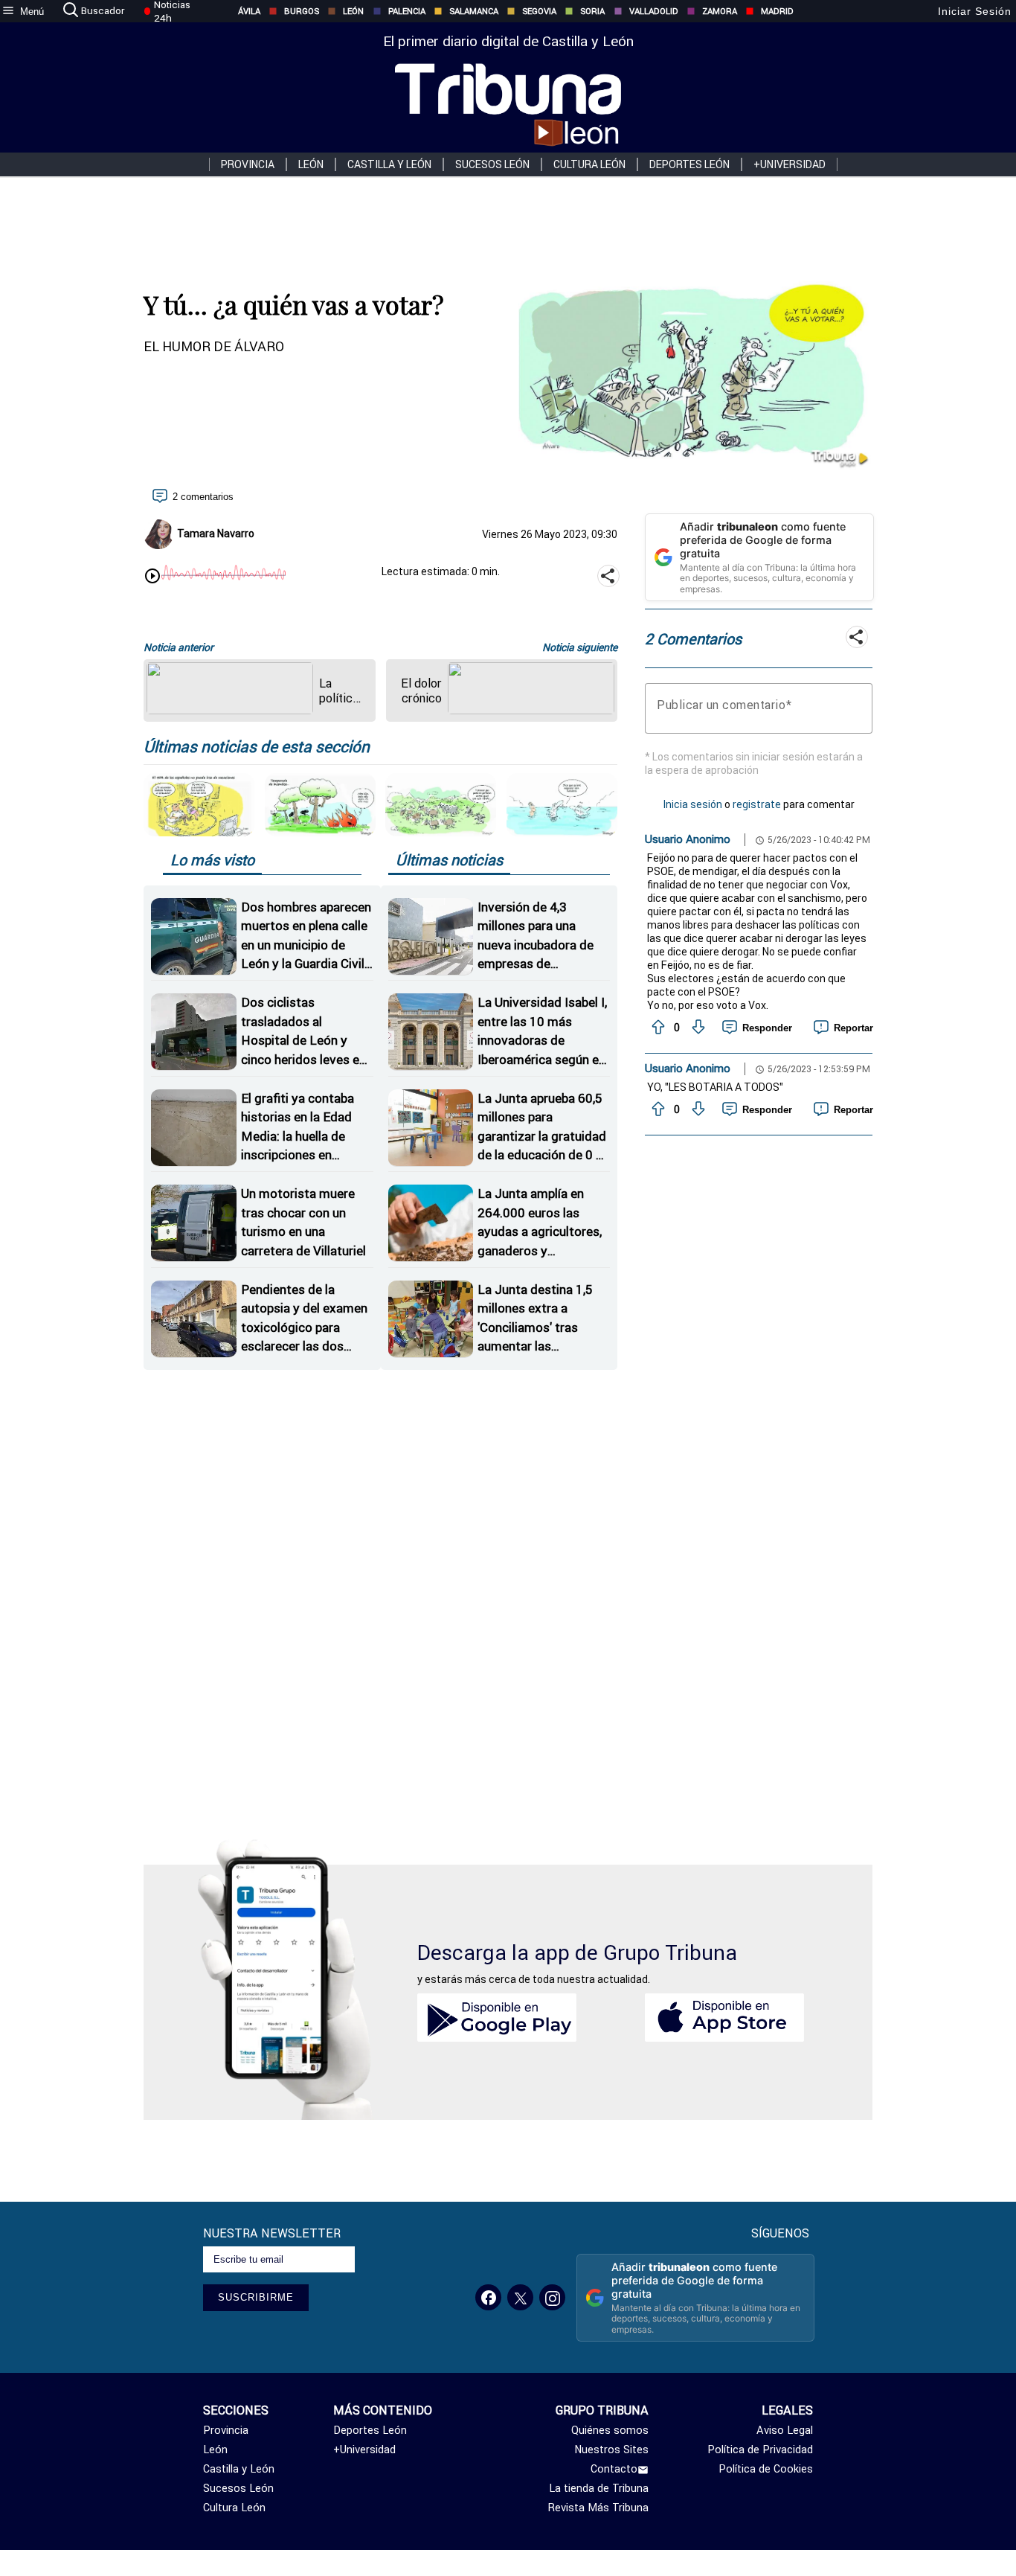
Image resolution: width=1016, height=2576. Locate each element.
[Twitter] (520, 2297)
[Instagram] (552, 2297)
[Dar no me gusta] (697, 1028)
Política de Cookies (765, 2469)
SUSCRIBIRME (256, 2297)
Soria (592, 11)
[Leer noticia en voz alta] (152, 577)
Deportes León (689, 164)
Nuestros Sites (611, 2450)
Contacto (614, 2469)
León (353, 11)
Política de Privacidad (760, 2450)
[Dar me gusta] (657, 1028)
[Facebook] (488, 2297)
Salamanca (474, 11)
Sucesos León (492, 164)
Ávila (249, 11)
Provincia (248, 164)
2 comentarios (203, 497)
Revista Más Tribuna (598, 2508)
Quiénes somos (610, 2430)
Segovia (539, 11)
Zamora (720, 11)
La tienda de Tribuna (599, 2488)
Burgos (302, 11)
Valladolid (654, 11)
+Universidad (790, 164)
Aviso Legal (784, 2430)
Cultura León (589, 164)
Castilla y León (389, 164)
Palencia (407, 11)
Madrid (777, 11)
